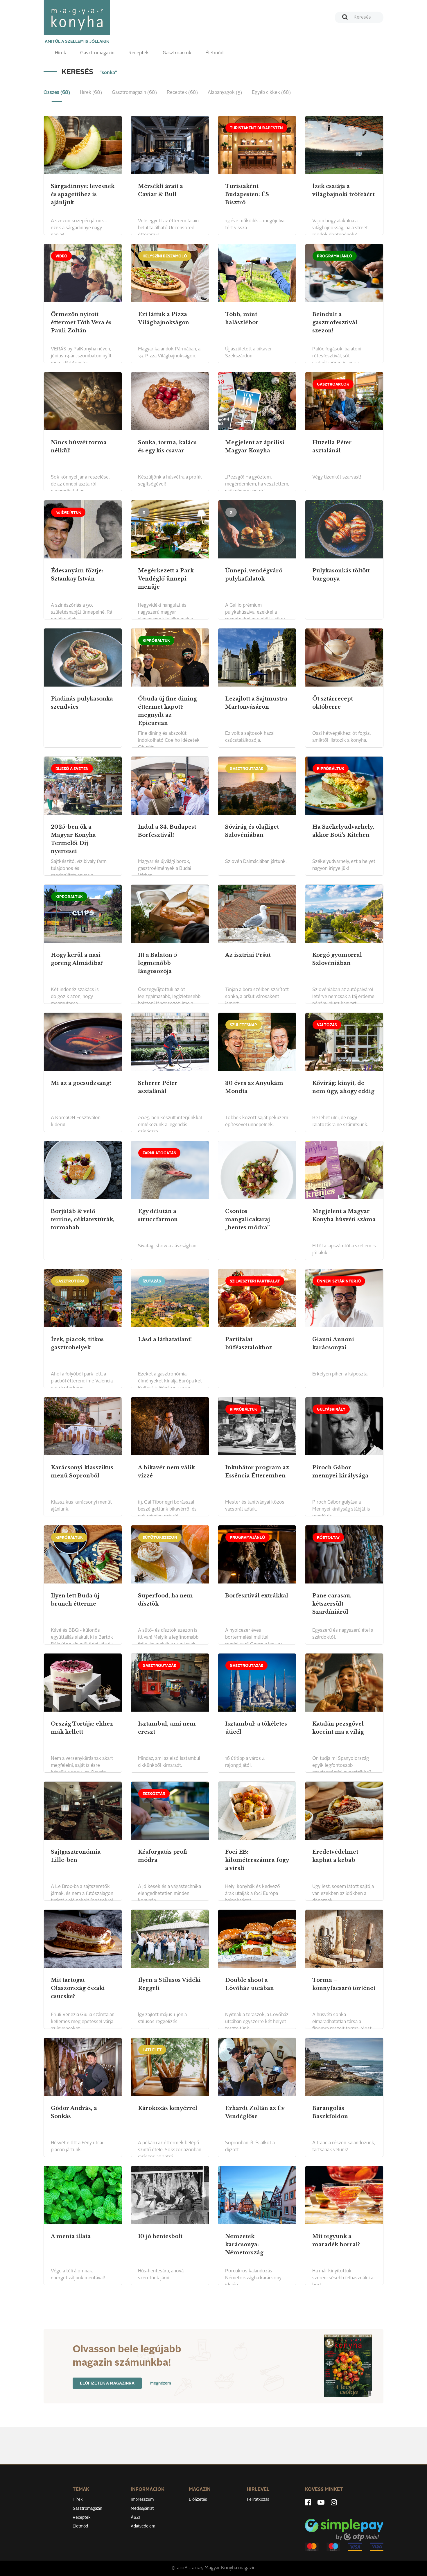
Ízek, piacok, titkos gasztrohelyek (77, 1343)
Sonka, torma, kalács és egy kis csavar (167, 447)
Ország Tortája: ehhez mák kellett (82, 1728)
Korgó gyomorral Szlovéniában (337, 959)
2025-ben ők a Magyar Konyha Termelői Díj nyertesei (73, 839)
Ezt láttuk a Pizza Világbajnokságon (164, 318)
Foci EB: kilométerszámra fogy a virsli (257, 1860)
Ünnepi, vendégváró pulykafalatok (254, 575)
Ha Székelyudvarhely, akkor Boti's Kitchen (343, 831)
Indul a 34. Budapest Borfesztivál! (167, 831)
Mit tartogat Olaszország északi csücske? (78, 1988)
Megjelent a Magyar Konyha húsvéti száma (344, 1215)
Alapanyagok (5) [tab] (225, 93)
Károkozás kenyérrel (168, 2108)
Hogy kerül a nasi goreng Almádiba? (77, 959)
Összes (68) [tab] (57, 93)
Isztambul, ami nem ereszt (167, 1728)
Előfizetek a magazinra (107, 2383)
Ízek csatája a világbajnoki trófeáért (343, 190)
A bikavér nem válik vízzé (166, 1472)
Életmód (214, 53)
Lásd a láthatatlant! (165, 1339)
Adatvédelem (143, 2526)
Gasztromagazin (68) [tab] (134, 93)
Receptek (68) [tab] (182, 93)
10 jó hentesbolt (160, 2236)
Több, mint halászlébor (242, 318)
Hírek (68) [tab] (91, 93)
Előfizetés (198, 2500)
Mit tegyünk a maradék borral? (336, 2240)
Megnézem (161, 2383)
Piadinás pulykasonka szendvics (82, 703)
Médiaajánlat (142, 2509)
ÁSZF (136, 2518)
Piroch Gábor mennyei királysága (340, 1472)
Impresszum (142, 2500)
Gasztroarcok (177, 53)
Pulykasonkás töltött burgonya (341, 575)
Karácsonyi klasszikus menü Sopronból (82, 1472)
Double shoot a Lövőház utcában (250, 1984)
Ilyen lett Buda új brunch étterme (75, 1600)
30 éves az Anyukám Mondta (254, 1087)
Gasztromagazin (97, 53)
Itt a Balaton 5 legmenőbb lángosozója (158, 963)
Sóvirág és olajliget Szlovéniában (252, 831)
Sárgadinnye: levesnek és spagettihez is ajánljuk (83, 194)
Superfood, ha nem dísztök (165, 1600)
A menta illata (71, 2236)
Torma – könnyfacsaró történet (344, 1984)
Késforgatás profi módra (163, 1856)
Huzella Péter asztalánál (332, 447)
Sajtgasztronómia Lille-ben (76, 1856)
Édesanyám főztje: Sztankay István (77, 575)
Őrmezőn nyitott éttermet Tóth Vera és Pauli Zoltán (81, 323)
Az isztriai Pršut (248, 955)
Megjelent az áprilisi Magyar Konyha (255, 447)
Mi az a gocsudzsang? (81, 1083)
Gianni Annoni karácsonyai (333, 1343)
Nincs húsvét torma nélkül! (79, 447)
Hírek (61, 53)
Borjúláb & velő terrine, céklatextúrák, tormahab (83, 1219)
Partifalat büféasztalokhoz (249, 1343)
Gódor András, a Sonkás (74, 2112)
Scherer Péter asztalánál (158, 1087)
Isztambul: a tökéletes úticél (256, 1728)
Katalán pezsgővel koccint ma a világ (338, 1728)
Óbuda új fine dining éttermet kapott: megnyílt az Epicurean (167, 711)
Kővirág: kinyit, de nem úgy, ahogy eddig (343, 1087)
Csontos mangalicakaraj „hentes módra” (247, 1219)
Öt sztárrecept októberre (333, 703)
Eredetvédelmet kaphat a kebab (335, 1856)
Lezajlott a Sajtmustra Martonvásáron (256, 703)
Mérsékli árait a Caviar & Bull (160, 190)
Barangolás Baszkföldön (330, 2112)
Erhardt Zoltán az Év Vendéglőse (255, 2112)
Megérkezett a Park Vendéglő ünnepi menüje (166, 579)
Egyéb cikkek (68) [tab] (271, 93)
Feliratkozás (258, 2500)
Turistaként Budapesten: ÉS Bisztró (247, 194)
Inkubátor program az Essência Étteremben (257, 1472)
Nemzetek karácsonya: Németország (244, 2244)
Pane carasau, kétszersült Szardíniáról (332, 1604)
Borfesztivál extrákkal (257, 1596)
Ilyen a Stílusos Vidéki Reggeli (169, 1984)
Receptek (139, 53)
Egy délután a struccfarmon (158, 1215)
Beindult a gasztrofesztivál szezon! (335, 323)
